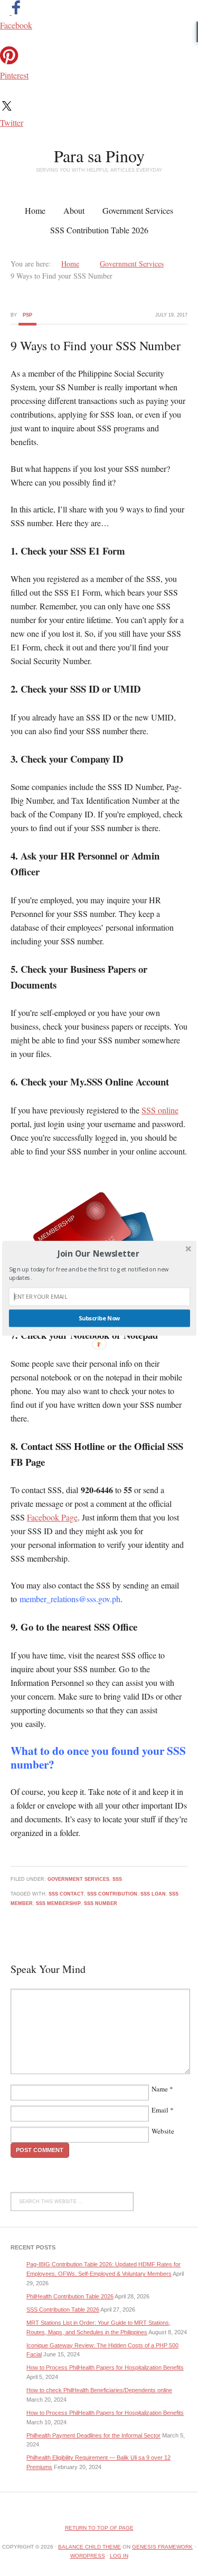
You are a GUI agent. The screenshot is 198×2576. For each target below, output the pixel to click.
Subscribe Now (99, 1318)
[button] (98, 1253)
